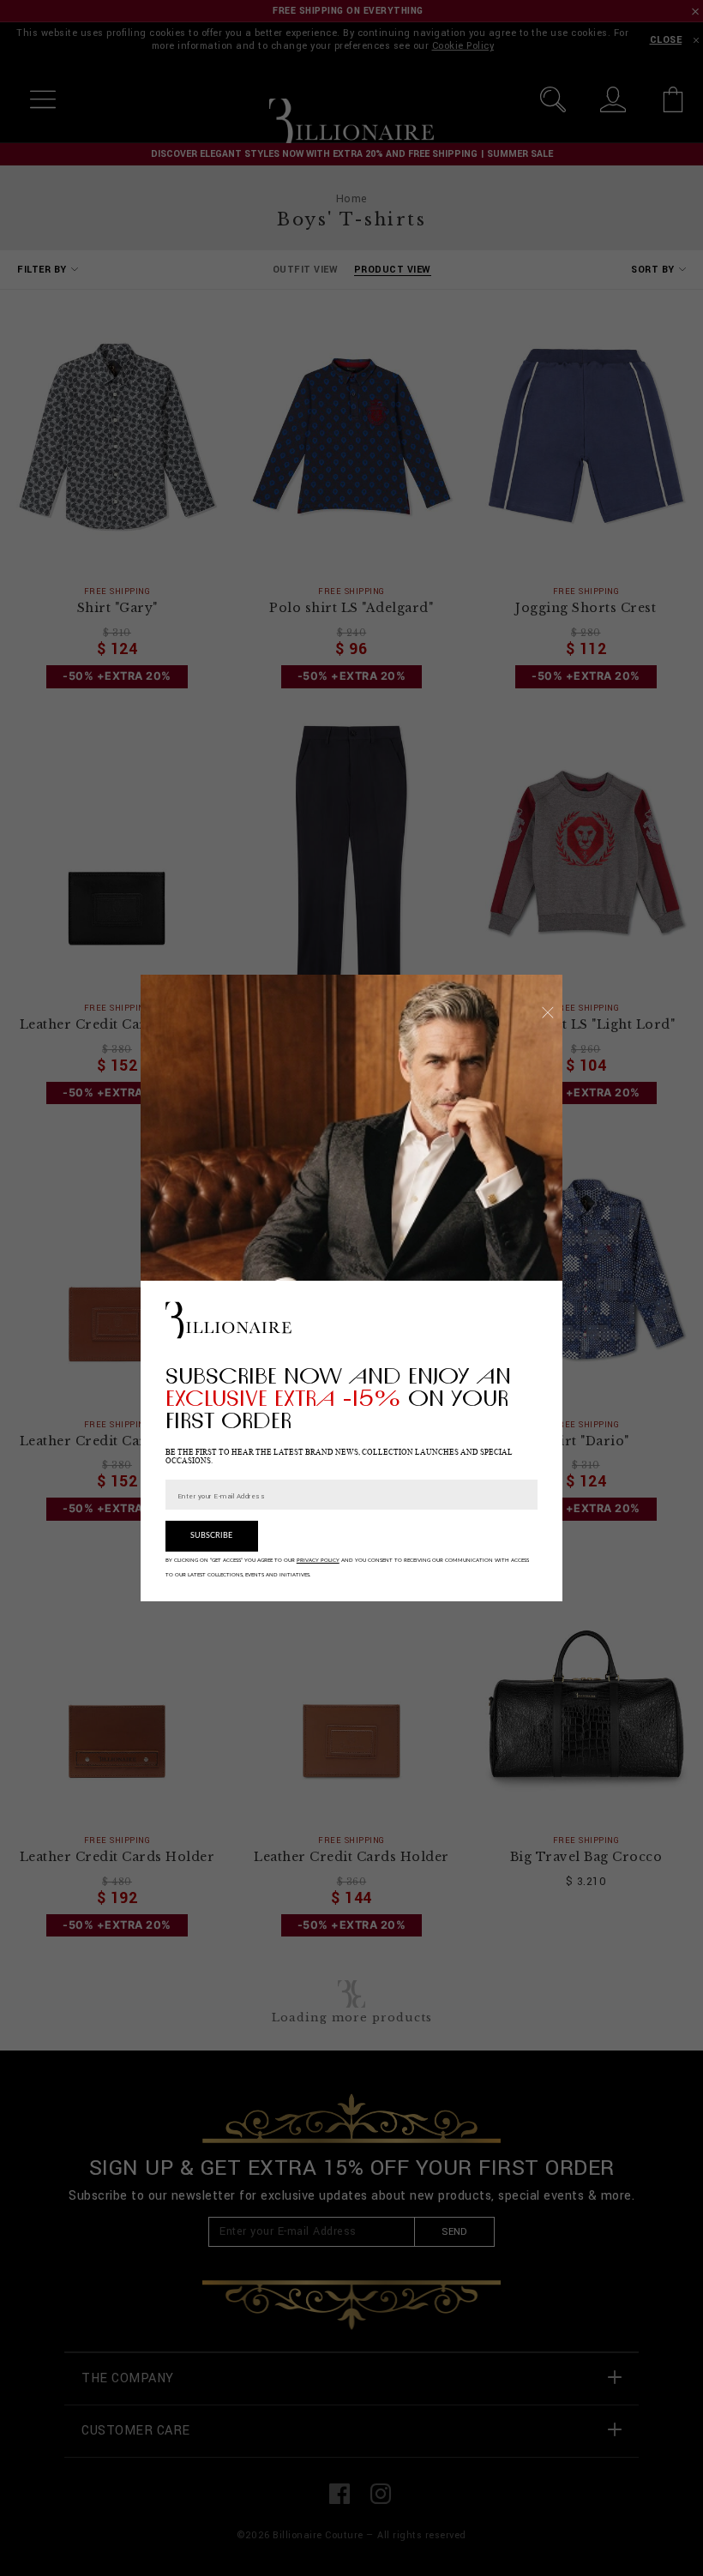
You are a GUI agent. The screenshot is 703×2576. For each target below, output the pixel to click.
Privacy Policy (318, 1560)
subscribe (211, 1536)
